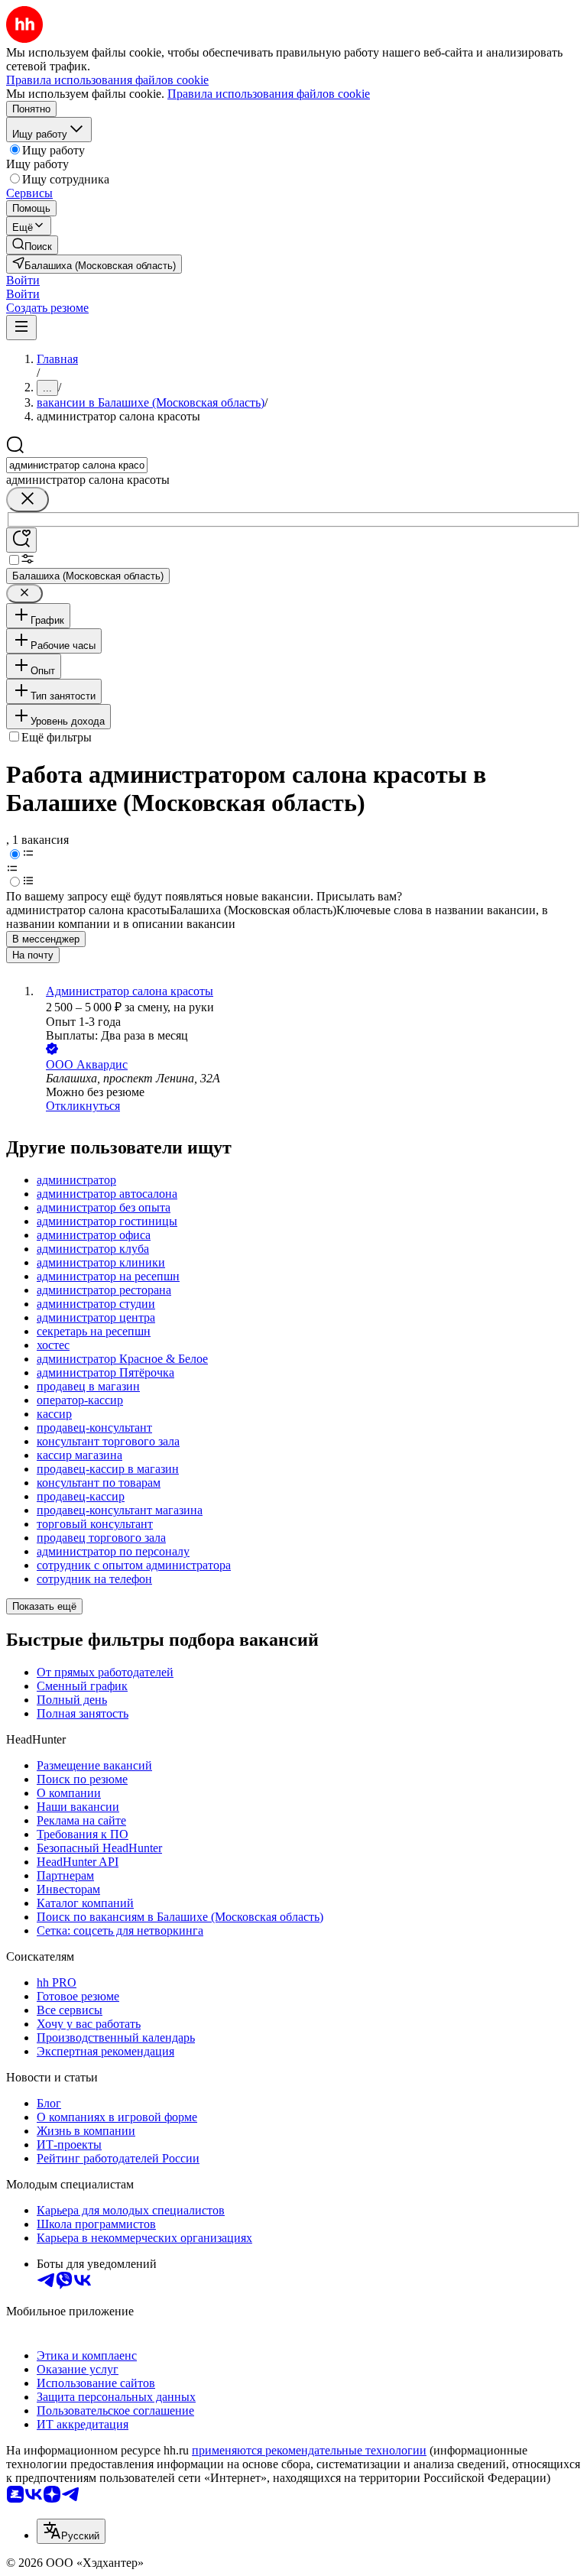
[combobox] (77, 465)
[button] (23, 280)
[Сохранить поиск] (21, 540)
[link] (32, 245)
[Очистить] (28, 500)
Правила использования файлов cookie (269, 94)
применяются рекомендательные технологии (309, 2450)
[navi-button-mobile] (21, 328)
